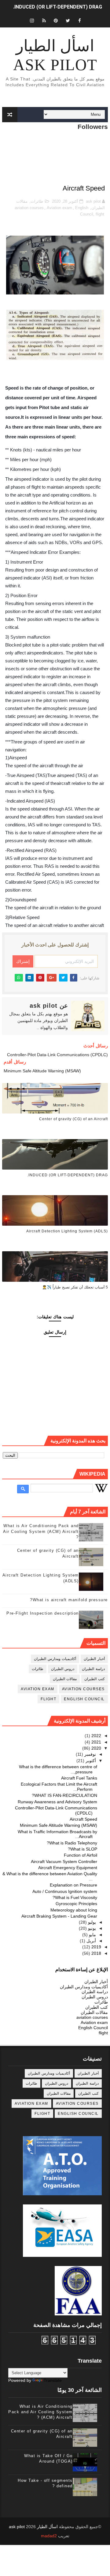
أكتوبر (90, 1761)
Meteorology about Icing (74, 1910)
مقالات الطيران (65, 1679)
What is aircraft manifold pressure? (69, 1600)
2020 (96, 1748)
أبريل (91, 1941)
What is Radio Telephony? (72, 1843)
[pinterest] (56, 21)
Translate (53, 2380)
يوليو (91, 1922)
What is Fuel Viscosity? (75, 1897)
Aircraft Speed (83, 1819)
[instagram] (32, 21)
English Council (84, 1699)
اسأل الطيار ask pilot (55, 55)
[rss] (44, 21)
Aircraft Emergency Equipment (68, 1868)
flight (100, 214)
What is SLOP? (82, 1849)
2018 (96, 1953)
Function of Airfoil (81, 1855)
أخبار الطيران (94, 1659)
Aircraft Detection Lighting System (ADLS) (67, 1231)
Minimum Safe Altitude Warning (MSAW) (59, 1825)
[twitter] (68, 21)
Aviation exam (59, 208)
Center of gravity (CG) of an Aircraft (73, 1119)
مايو (92, 1935)
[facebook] (80, 21)
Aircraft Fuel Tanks (79, 1778)
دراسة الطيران (93, 1669)
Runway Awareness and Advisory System (57, 1802)
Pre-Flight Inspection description (43, 1613)
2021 (96, 1742)
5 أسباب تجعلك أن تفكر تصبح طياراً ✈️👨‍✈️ (75, 1287)
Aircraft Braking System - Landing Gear (59, 1916)
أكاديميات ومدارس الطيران (55, 1659)
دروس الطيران (63, 1669)
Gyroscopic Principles (76, 1904)
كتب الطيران (95, 1679)
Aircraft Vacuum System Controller (64, 1862)
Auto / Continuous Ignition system (65, 1891)
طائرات (37, 201)
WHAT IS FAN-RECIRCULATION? (64, 1795)
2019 (96, 1947)
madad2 (49, 2536)
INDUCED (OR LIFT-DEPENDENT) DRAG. (58, 7)
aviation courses (29, 208)
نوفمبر (90, 1754)
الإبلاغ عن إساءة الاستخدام (82, 1969)
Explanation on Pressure (73, 1885)
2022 (96, 1736)
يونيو (91, 1928)
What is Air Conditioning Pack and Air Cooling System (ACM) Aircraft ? (41, 1531)
